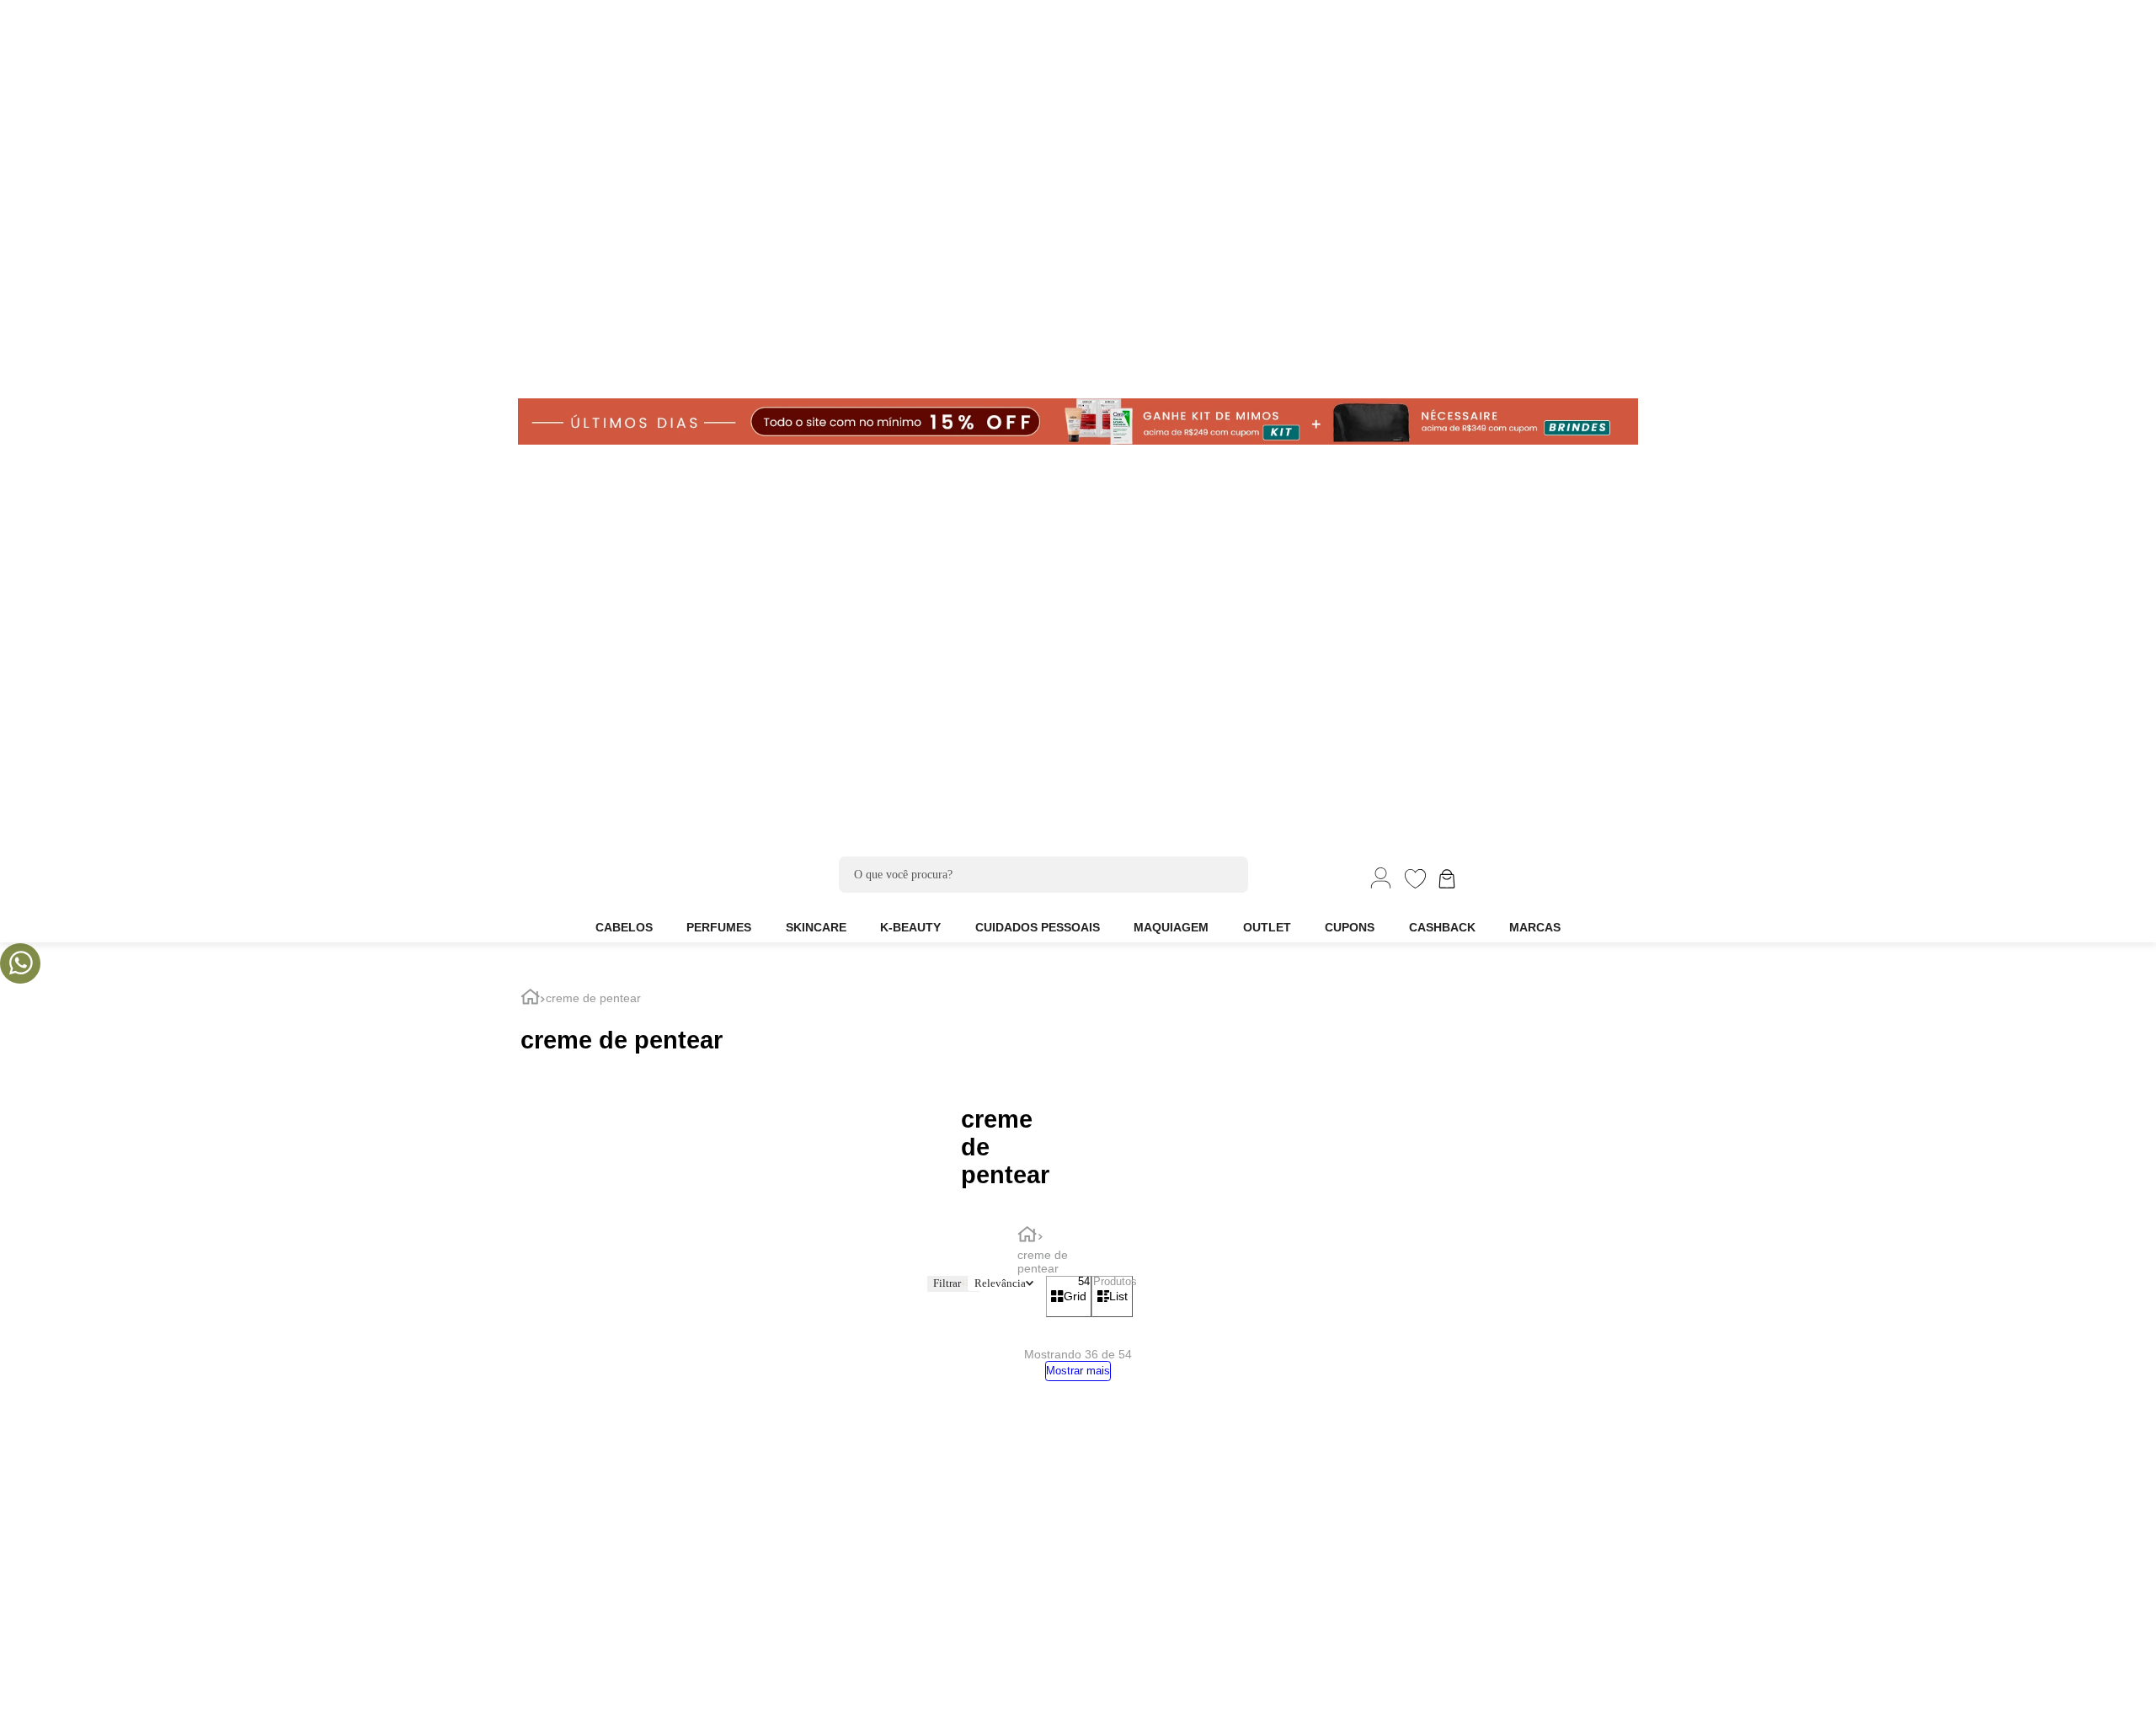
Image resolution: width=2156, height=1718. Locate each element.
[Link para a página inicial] (530, 999)
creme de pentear (593, 998)
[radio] (1069, 1297)
